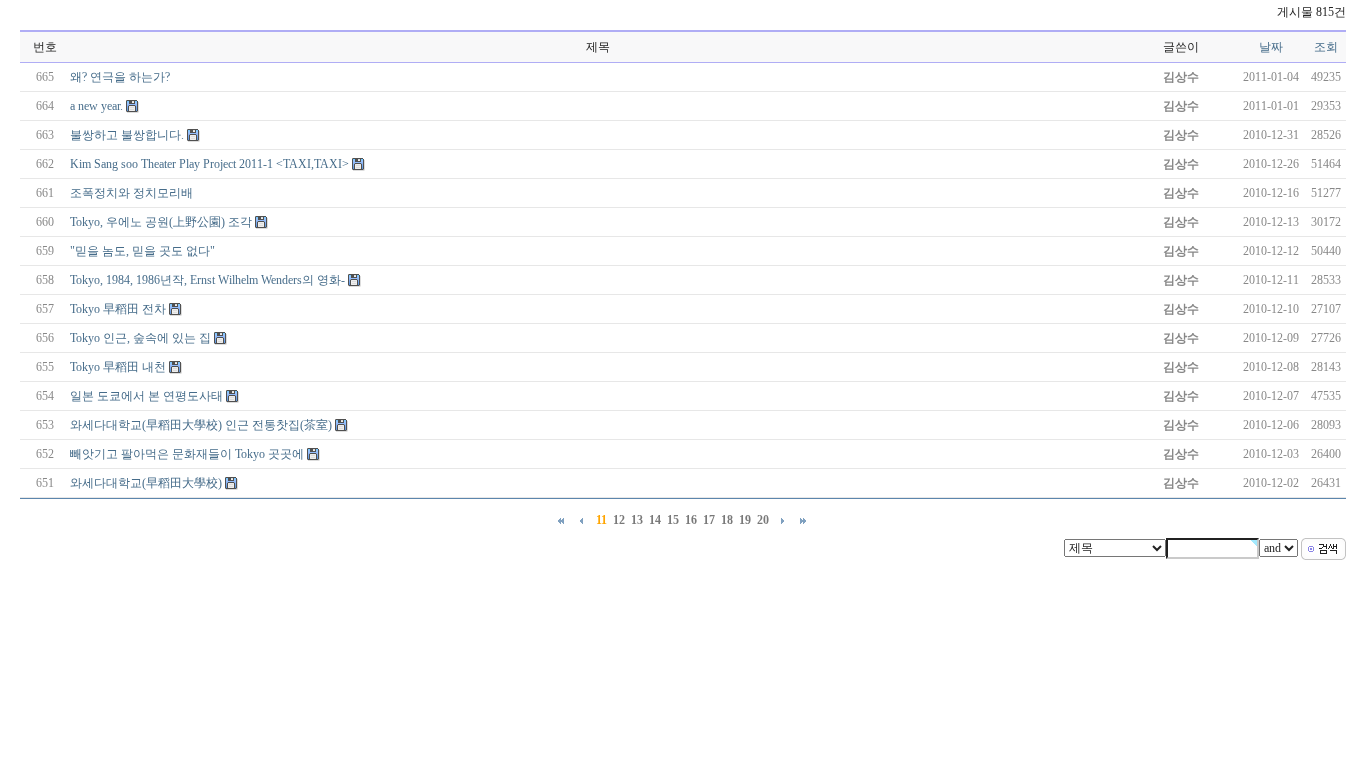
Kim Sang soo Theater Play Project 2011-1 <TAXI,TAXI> (209, 164)
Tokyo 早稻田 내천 (118, 367)
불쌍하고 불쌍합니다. (127, 135)
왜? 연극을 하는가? (120, 77)
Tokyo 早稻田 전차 (118, 309)
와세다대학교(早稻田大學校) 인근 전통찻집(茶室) (201, 425)
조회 (1326, 47)
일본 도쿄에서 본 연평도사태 (146, 396)
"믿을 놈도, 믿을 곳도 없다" (142, 251)
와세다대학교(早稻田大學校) (146, 483)
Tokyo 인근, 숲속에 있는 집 (140, 338)
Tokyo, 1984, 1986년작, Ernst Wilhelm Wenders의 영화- (207, 280)
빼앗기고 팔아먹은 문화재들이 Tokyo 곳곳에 (187, 454)
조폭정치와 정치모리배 (131, 193)
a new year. (96, 106)
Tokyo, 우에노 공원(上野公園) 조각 (161, 222)
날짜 (1271, 47)
